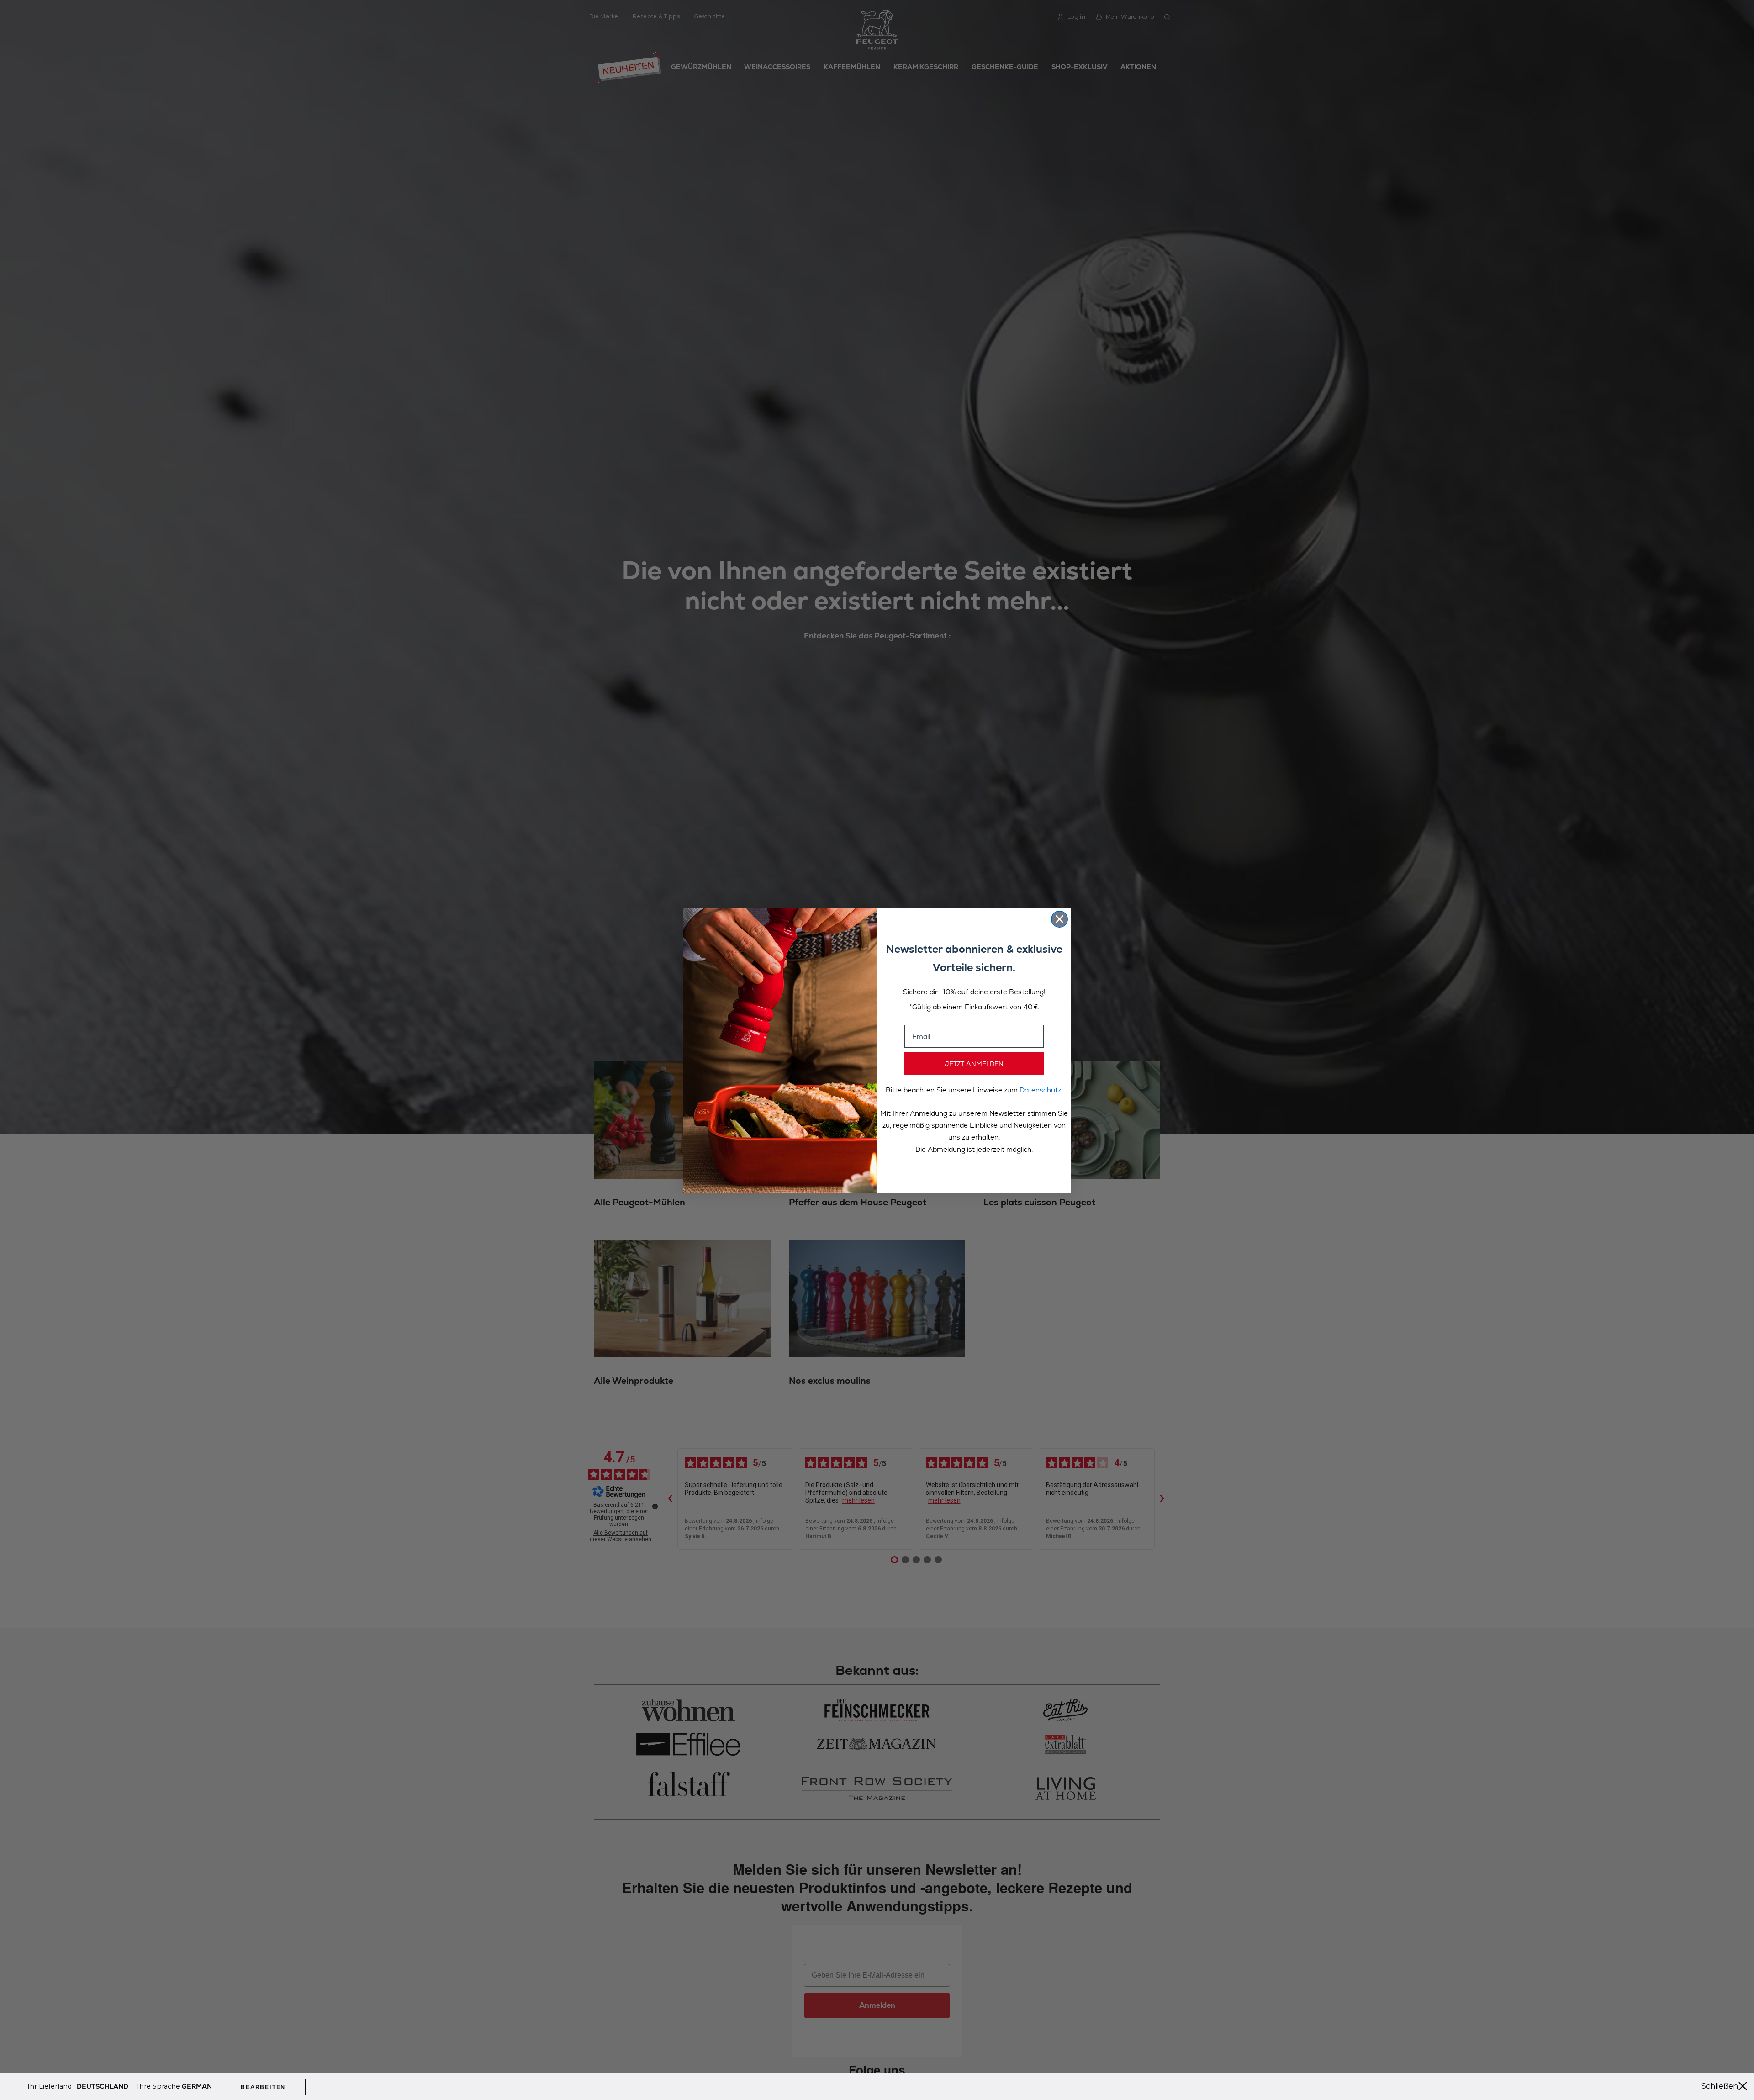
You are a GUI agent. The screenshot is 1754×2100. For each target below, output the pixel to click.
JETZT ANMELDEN (974, 1064)
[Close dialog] (1059, 919)
